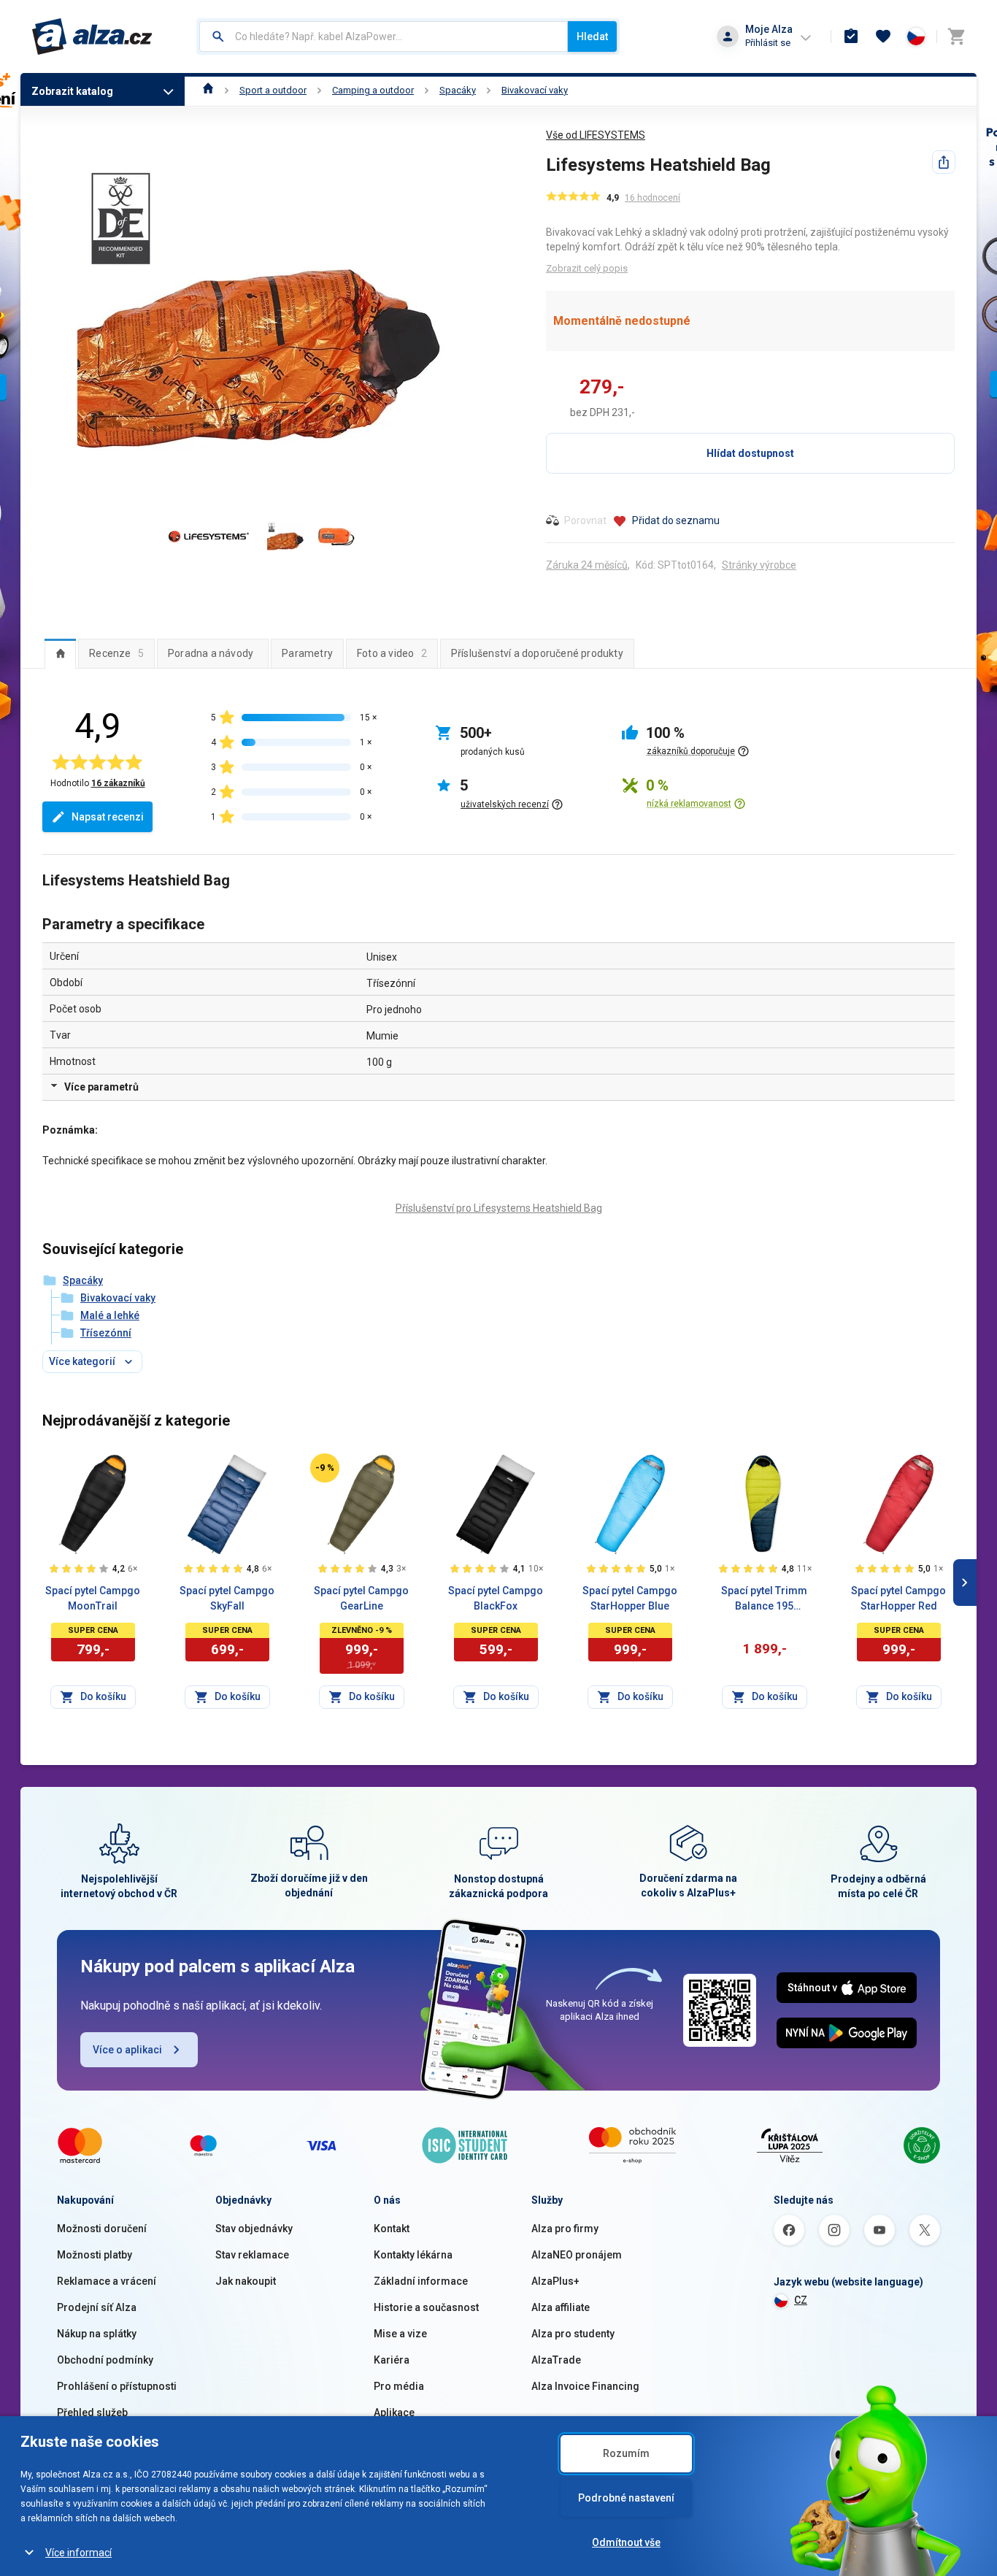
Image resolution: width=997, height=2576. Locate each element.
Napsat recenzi (108, 817)
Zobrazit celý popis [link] (587, 268)
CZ (801, 2300)
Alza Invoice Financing (585, 2386)
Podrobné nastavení (626, 2498)
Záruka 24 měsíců (587, 565)
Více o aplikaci (127, 2050)
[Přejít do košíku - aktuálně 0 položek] (956, 36)
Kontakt (392, 2229)
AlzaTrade (556, 2360)
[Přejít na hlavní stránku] (92, 36)
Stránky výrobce (759, 565)
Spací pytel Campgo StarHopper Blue (630, 1598)
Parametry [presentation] (307, 653)
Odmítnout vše (626, 2542)
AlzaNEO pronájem (577, 2255)
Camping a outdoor (373, 90)
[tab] (60, 653)
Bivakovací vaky (535, 90)
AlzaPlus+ (555, 2281)
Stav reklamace (252, 2255)
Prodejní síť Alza (97, 2307)
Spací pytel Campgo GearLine (361, 1598)
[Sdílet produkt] (944, 162)
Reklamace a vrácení (107, 2281)
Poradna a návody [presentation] (211, 653)
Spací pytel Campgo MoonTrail (93, 1598)
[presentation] (60, 653)
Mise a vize (400, 2334)
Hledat (592, 36)
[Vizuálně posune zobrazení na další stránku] (965, 1583)
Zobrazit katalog (72, 91)
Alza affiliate (561, 2307)
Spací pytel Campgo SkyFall (227, 1598)
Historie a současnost (426, 2307)
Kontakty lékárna (413, 2255)
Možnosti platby (95, 2255)
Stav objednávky (254, 2229)
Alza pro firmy (565, 2229)
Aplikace (394, 2412)
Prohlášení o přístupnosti (117, 2386)
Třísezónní (106, 1333)
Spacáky (458, 90)
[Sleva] (325, 1468)
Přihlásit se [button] (768, 43)
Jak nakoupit (246, 2281)
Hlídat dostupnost (750, 453)
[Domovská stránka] (208, 90)
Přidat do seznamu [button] (676, 520)
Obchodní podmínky (105, 2360)
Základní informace (421, 2281)
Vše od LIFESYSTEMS (596, 135)
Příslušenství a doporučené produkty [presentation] (537, 653)
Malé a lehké (110, 1315)
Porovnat (585, 520)
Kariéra (392, 2360)
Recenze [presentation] (116, 653)
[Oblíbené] (883, 36)
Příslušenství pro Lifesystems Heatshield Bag (499, 1208)
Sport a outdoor (273, 90)
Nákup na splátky (97, 2334)
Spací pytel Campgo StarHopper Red (898, 1598)
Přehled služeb (92, 2412)
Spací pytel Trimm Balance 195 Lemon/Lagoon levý (765, 1599)
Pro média (399, 2386)
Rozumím (626, 2453)
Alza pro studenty (573, 2334)
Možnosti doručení (102, 2229)
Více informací (78, 2553)
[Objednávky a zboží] (851, 36)
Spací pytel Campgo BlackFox (496, 1598)
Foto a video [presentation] (392, 653)
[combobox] (384, 36)
